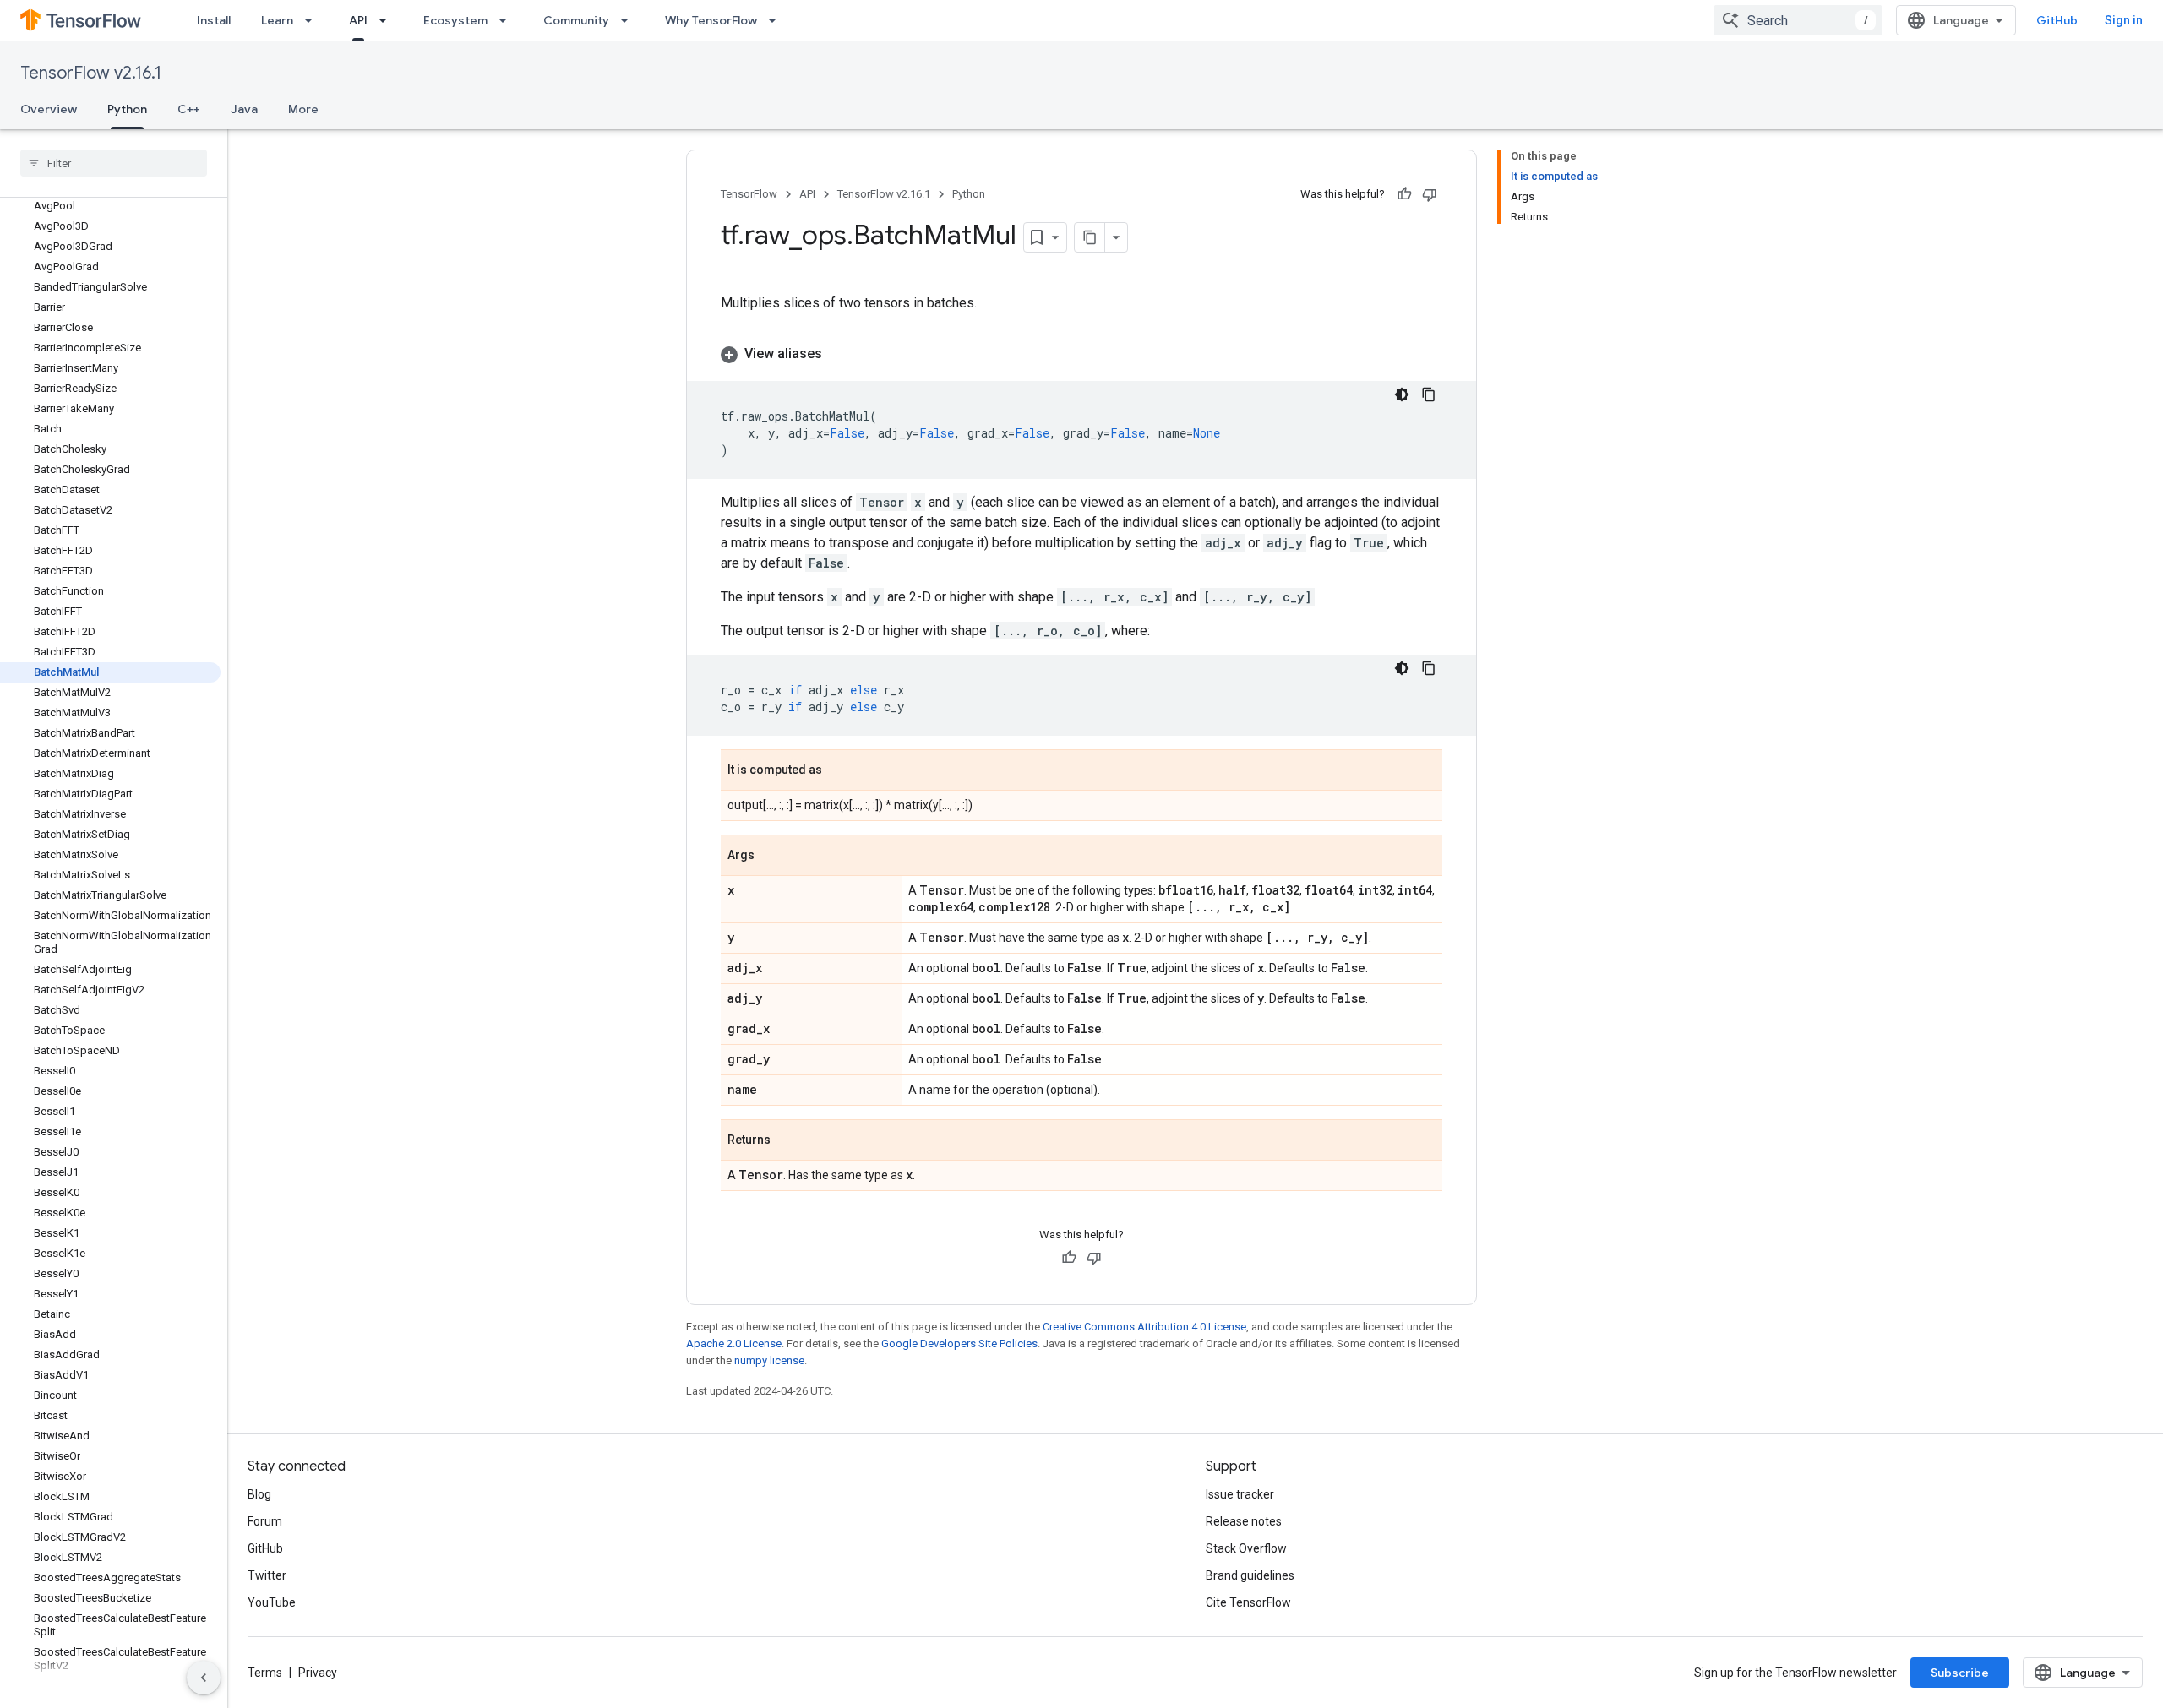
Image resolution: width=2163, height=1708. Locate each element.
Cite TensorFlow (1248, 1602)
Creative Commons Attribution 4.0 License (1144, 1327)
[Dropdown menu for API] (388, 20)
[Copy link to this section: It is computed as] (839, 771)
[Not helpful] (1430, 194)
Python (127, 109)
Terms (265, 1673)
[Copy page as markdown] (1090, 237)
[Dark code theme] (1402, 394)
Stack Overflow (1246, 1548)
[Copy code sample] (1429, 394)
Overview (49, 109)
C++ (189, 109)
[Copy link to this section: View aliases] (839, 354)
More (303, 109)
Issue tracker (1240, 1494)
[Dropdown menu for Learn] (313, 20)
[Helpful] (1404, 194)
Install (214, 20)
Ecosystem (455, 20)
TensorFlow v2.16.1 (91, 73)
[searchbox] (114, 163)
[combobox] (1798, 20)
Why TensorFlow (711, 20)
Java (244, 109)
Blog (259, 1494)
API (358, 20)
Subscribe (1960, 1673)
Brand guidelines (1250, 1575)
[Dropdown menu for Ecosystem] (508, 20)
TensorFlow (749, 194)
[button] (1081, 354)
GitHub (2057, 20)
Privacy (318, 1673)
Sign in (2124, 20)
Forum (265, 1521)
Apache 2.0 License (734, 1344)
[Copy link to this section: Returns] (787, 1141)
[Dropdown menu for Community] (629, 20)
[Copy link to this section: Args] (771, 857)
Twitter (267, 1575)
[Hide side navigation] (204, 1678)
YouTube (272, 1602)
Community (576, 20)
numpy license (769, 1360)
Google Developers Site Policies (959, 1344)
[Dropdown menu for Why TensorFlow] (777, 20)
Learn (277, 20)
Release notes (1244, 1521)
